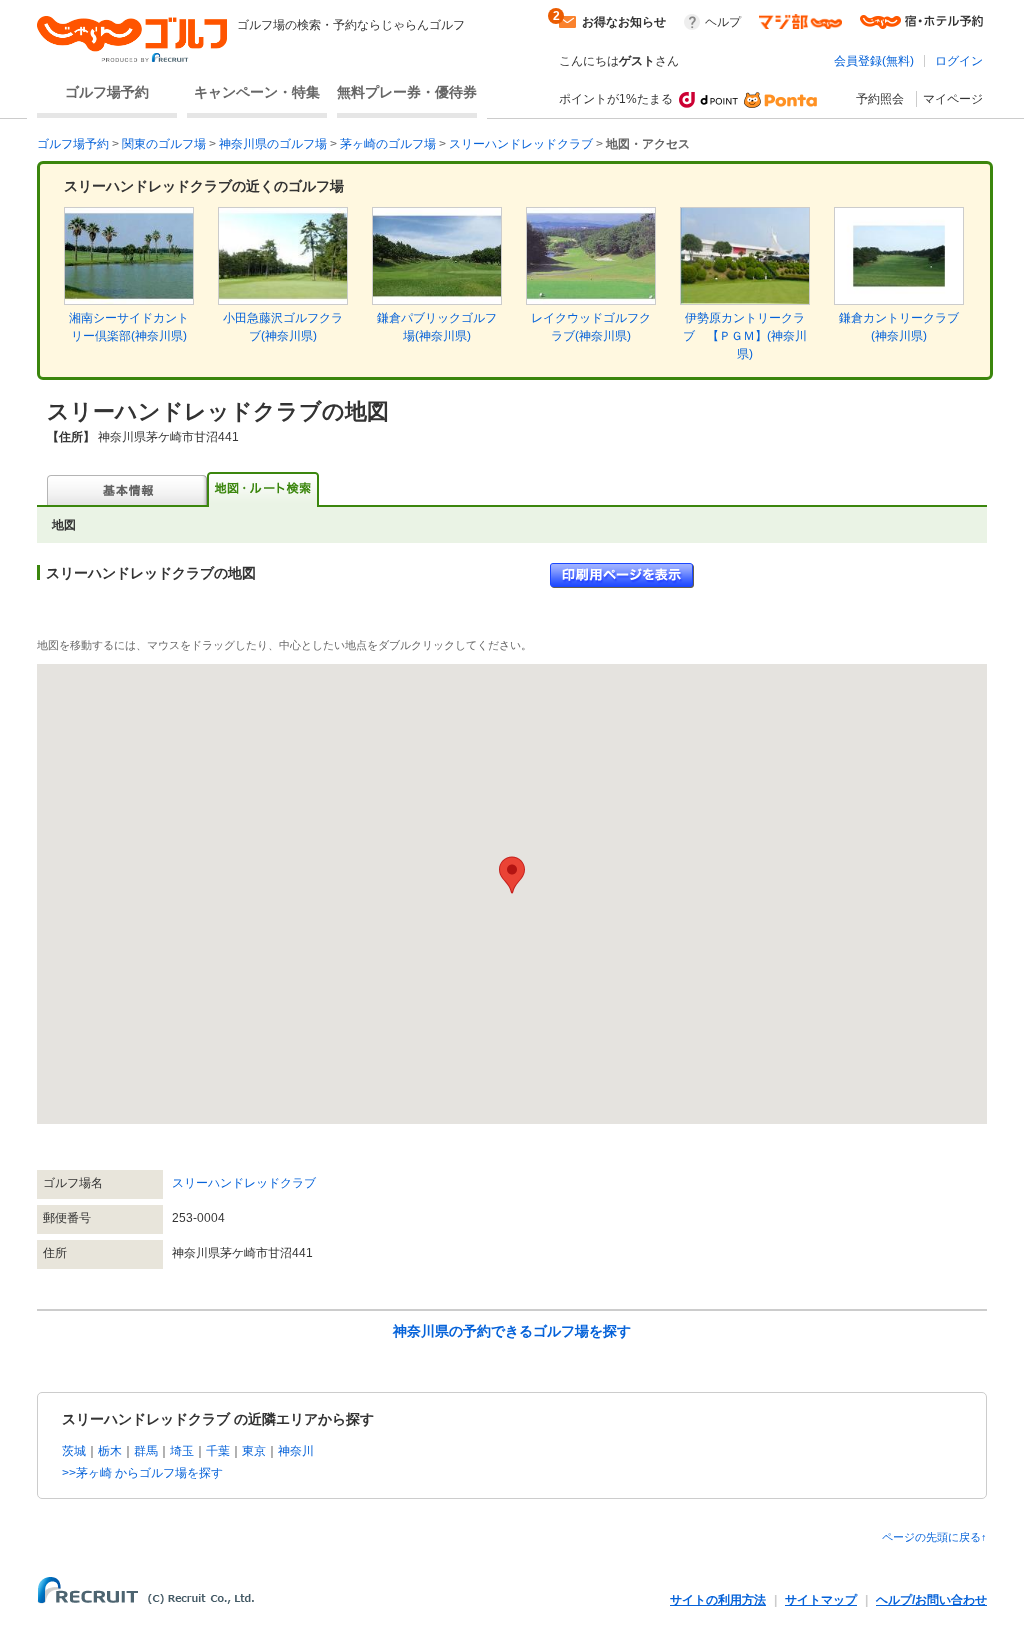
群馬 (146, 1451)
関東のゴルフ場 (164, 144)
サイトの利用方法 (718, 1600)
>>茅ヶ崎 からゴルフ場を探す (142, 1473)
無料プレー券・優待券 (407, 92)
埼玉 (182, 1451)
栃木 (110, 1451)
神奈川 (296, 1451)
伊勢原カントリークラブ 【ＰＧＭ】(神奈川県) (745, 336)
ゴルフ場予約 (107, 92)
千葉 (218, 1451)
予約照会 (880, 99)
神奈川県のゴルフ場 (273, 144)
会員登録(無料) (874, 61)
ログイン (959, 61)
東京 (254, 1451)
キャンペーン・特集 (257, 92)
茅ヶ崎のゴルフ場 (388, 144)
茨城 (74, 1451)
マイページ (953, 99)
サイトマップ (821, 1600)
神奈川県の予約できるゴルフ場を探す (512, 1331)
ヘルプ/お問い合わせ (931, 1600)
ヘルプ (723, 22)
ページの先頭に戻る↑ (934, 1537)
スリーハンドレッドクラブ (521, 144)
